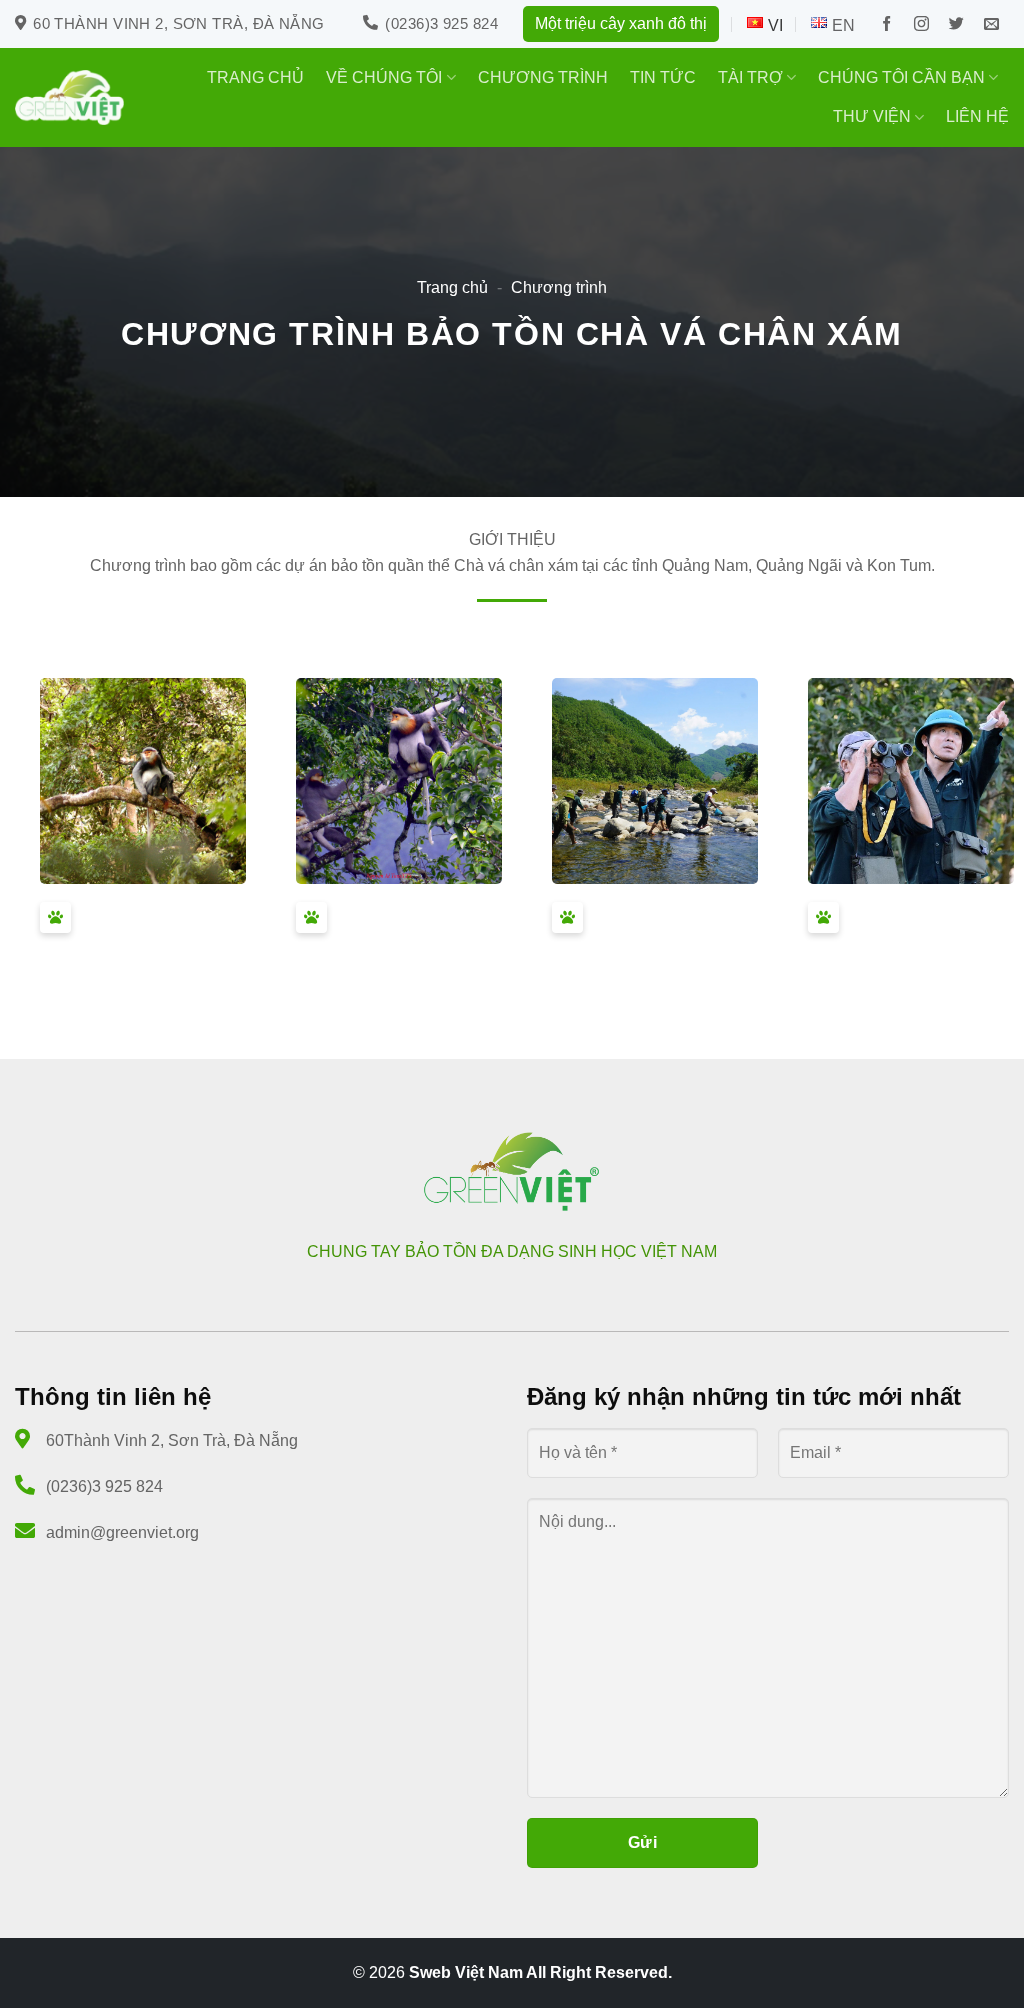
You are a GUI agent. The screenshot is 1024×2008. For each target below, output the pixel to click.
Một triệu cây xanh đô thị (621, 23)
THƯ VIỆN (872, 116)
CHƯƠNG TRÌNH (543, 77)
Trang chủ (452, 287)
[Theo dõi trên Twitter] (956, 24)
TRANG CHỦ (255, 77)
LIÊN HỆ (977, 116)
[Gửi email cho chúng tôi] (991, 24)
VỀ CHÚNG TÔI (384, 77)
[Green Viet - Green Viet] (69, 97)
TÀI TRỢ (750, 77)
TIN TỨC (663, 77)
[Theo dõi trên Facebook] (886, 24)
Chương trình (559, 287)
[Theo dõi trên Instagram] (921, 24)
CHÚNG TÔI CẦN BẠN (901, 77)
